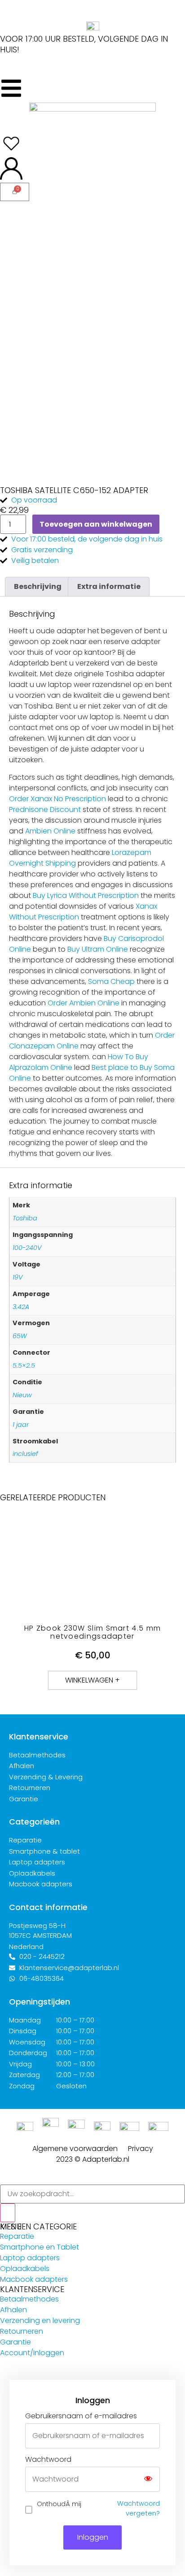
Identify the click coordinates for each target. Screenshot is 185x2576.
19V (18, 1277)
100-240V (27, 1248)
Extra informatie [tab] (109, 586)
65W (20, 1336)
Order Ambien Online (84, 1003)
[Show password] (148, 2479)
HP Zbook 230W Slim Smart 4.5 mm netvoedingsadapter (92, 1632)
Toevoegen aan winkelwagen (96, 524)
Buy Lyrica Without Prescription (86, 895)
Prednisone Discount (45, 809)
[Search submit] (8, 2213)
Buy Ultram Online (98, 949)
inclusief (25, 1454)
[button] (92, 1680)
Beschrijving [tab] (38, 586)
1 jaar (21, 1425)
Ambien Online (50, 831)
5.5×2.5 (24, 1365)
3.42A (21, 1307)
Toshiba (25, 1218)
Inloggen (93, 2537)
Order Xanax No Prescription (57, 799)
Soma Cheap (111, 981)
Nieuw (22, 1395)
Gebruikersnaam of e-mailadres (81, 2416)
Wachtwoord (48, 2460)
